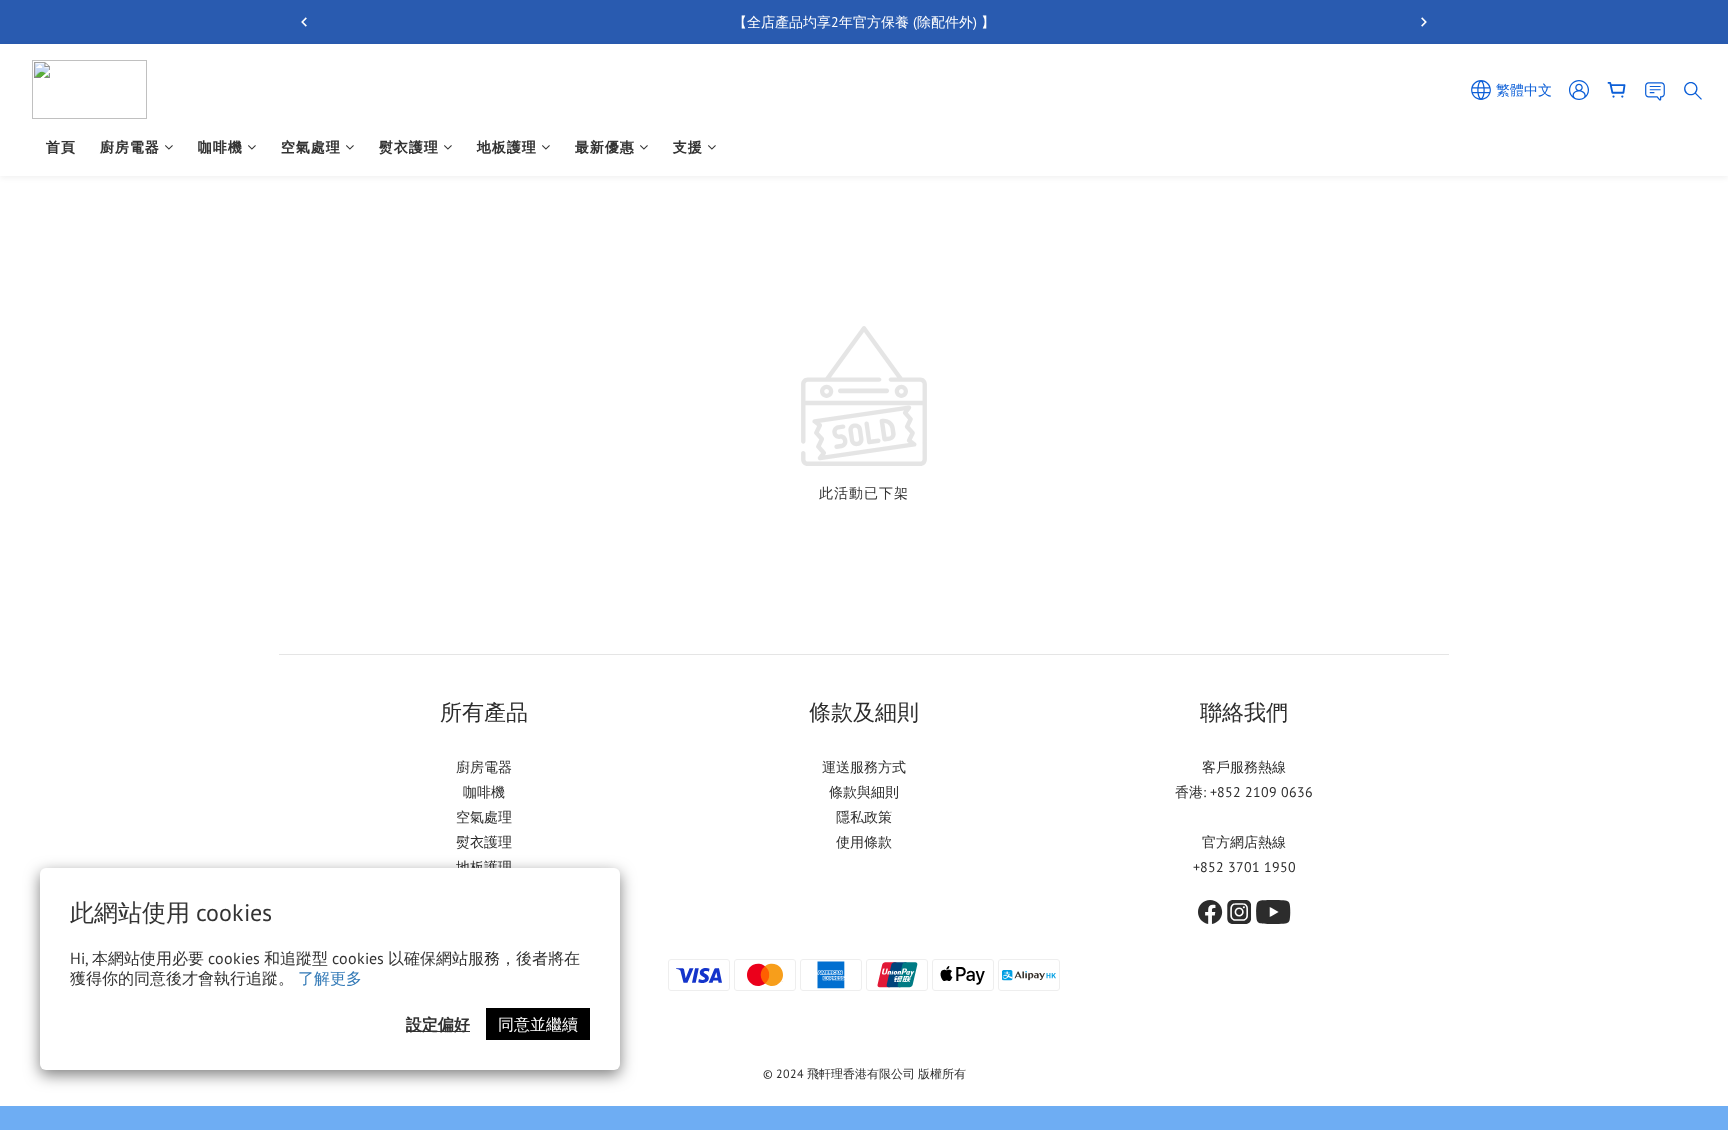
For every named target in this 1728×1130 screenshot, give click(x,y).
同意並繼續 (538, 1024)
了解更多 (330, 978)
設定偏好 (438, 1024)
